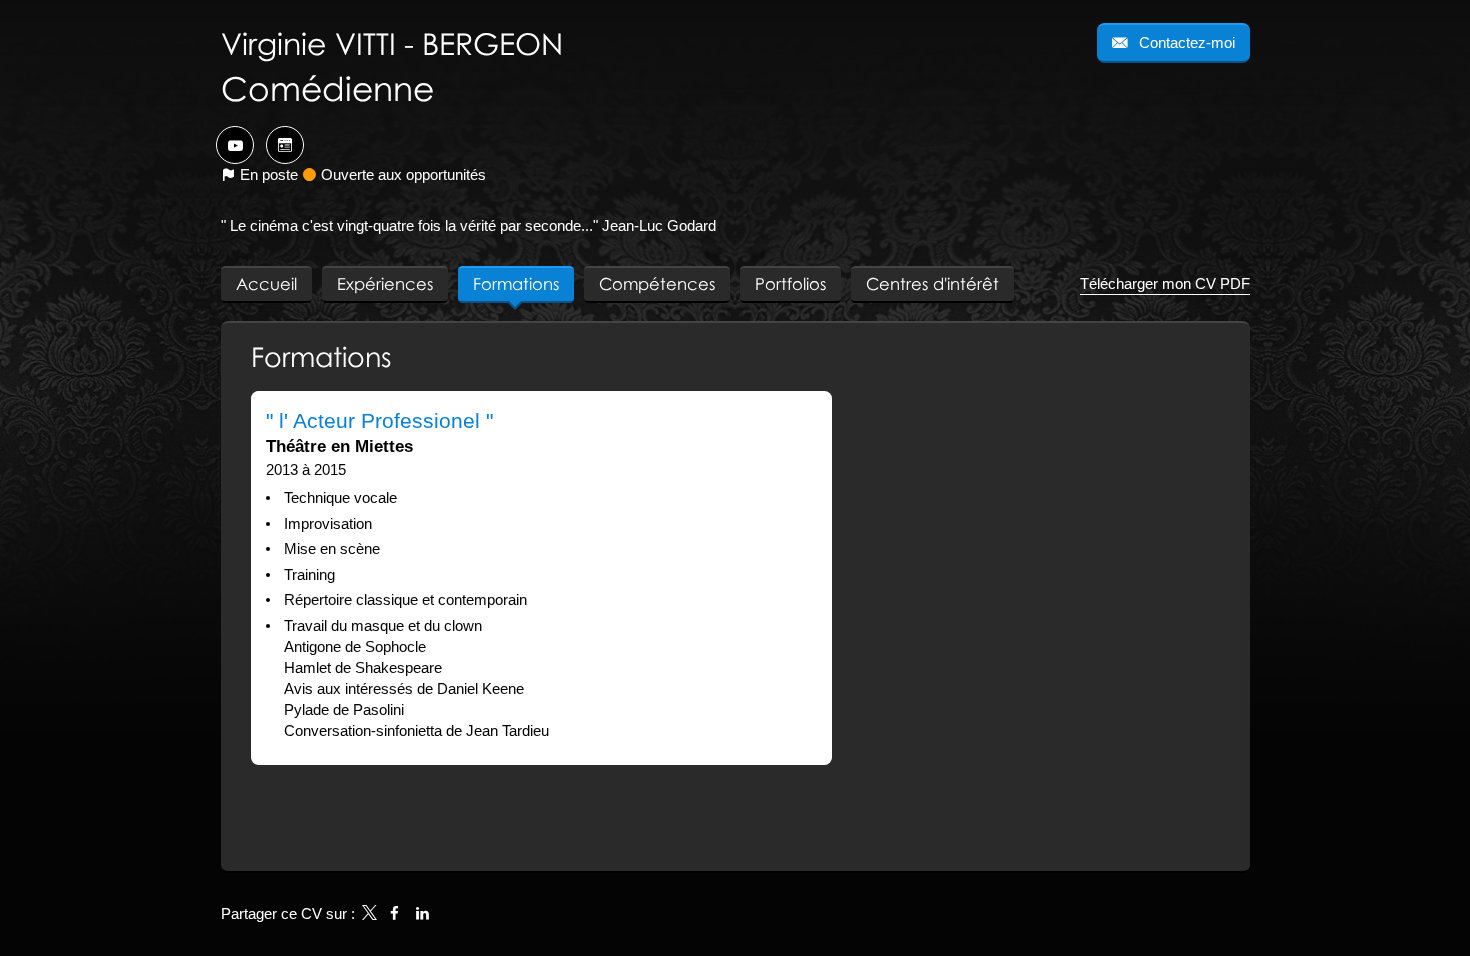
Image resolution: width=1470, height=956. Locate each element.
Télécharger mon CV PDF (1165, 283)
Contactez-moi (1185, 42)
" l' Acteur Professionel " (379, 420)
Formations (321, 356)
